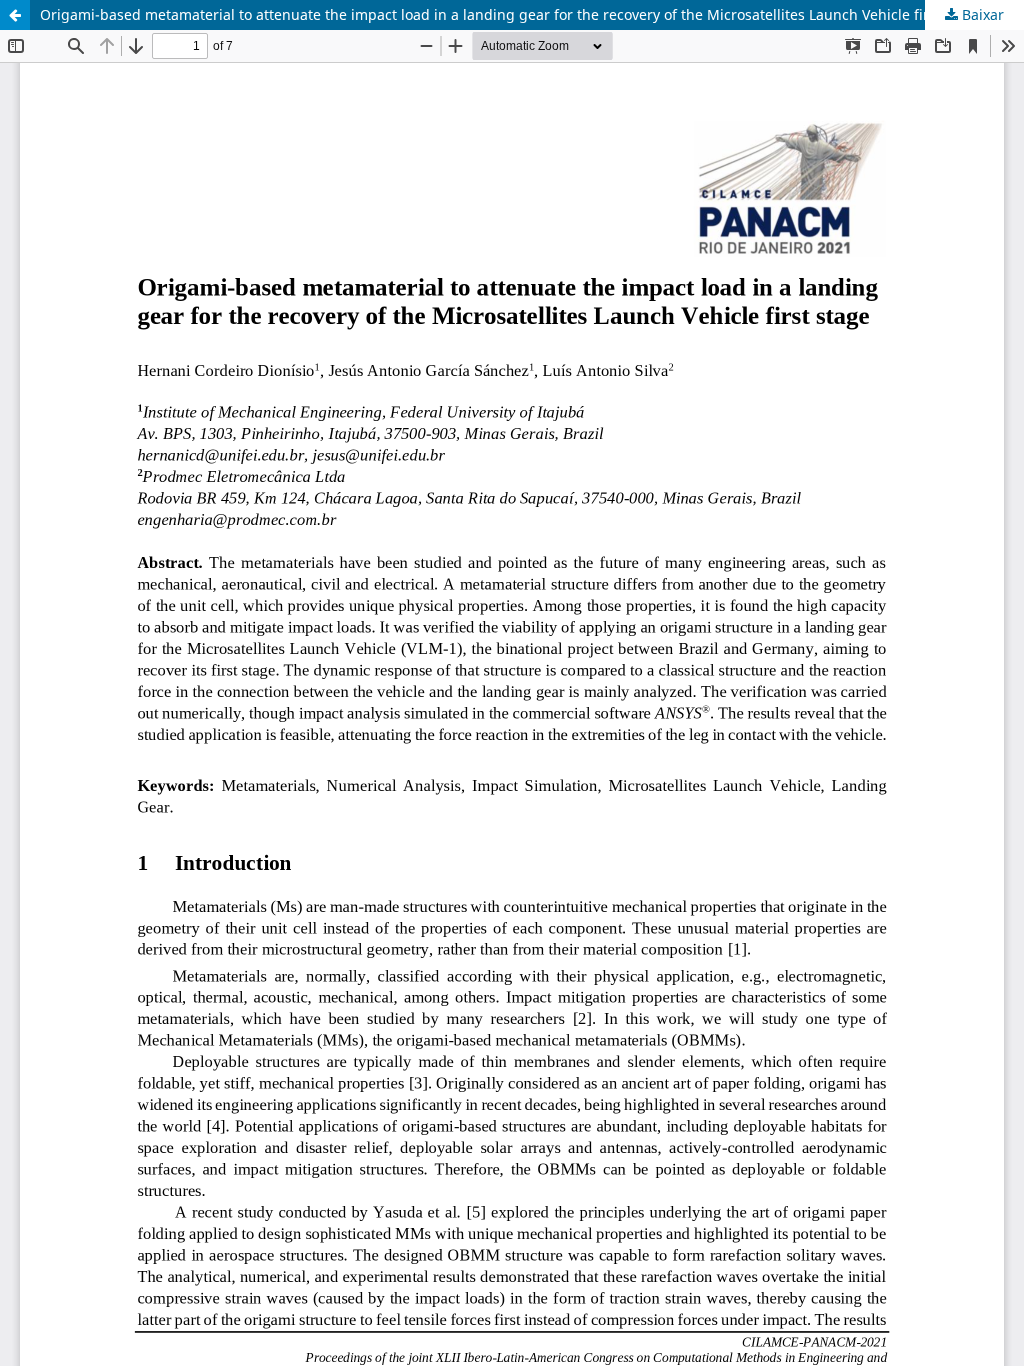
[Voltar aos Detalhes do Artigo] (15, 15)
